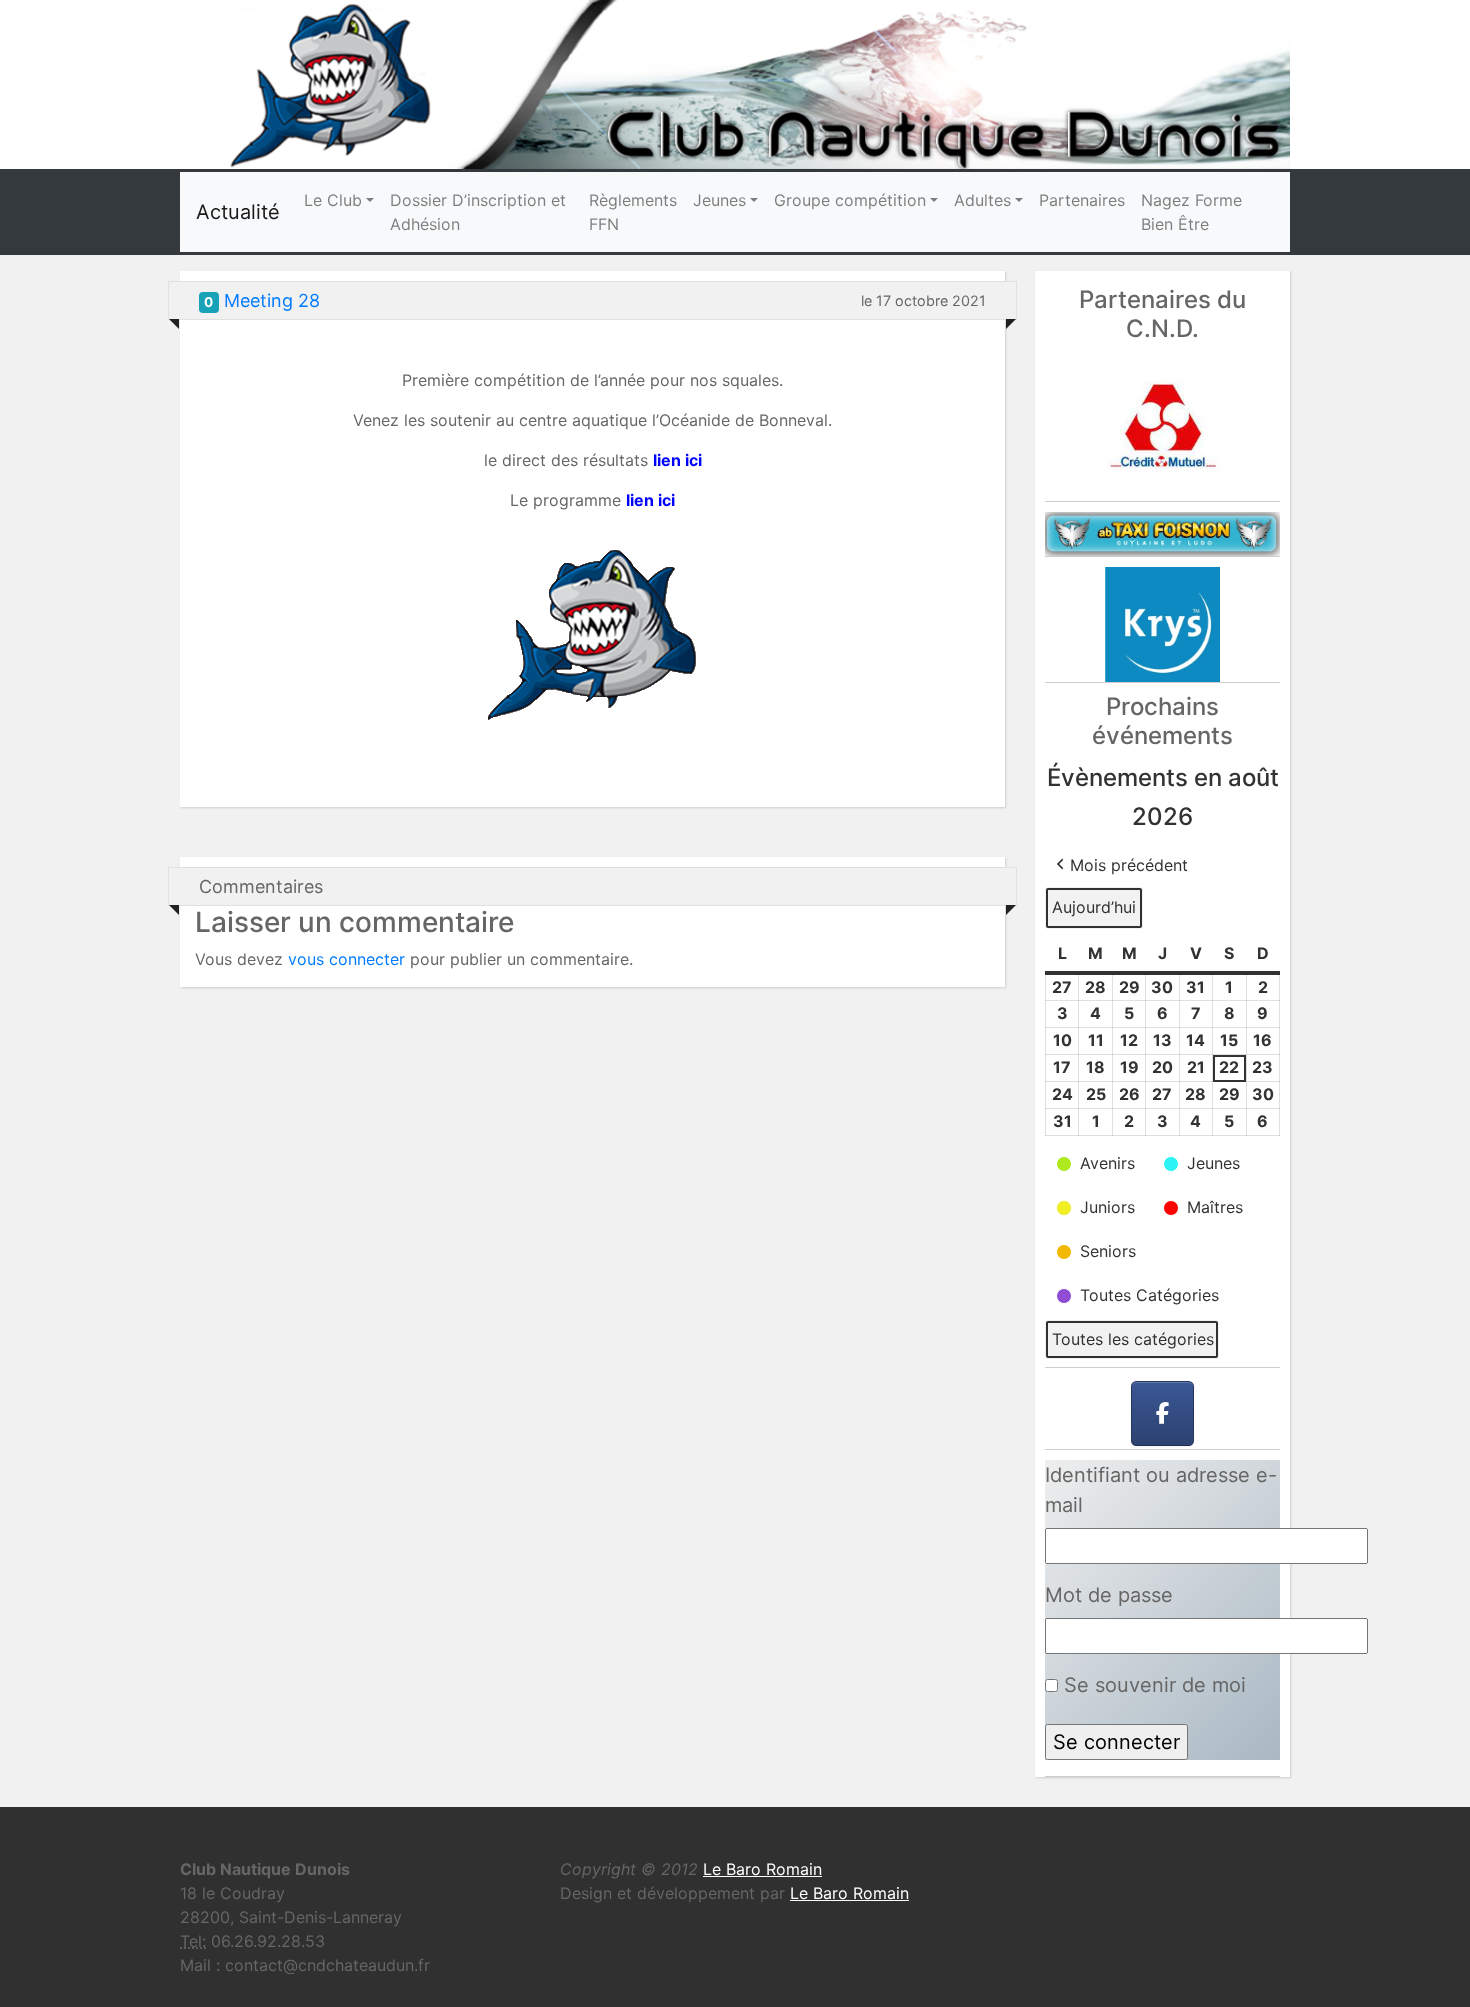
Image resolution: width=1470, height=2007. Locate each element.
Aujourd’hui (1094, 907)
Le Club (333, 200)
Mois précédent (1129, 865)
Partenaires (1082, 200)
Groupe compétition (850, 200)
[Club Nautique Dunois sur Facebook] (1163, 1414)
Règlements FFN (633, 212)
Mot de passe (1109, 1595)
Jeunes (719, 200)
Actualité (238, 212)
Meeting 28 (272, 300)
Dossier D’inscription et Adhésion (478, 212)
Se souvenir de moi (1152, 1685)
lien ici (650, 500)
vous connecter (346, 959)
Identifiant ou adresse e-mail (1161, 1490)
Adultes (982, 200)
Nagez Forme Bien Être (1191, 212)
